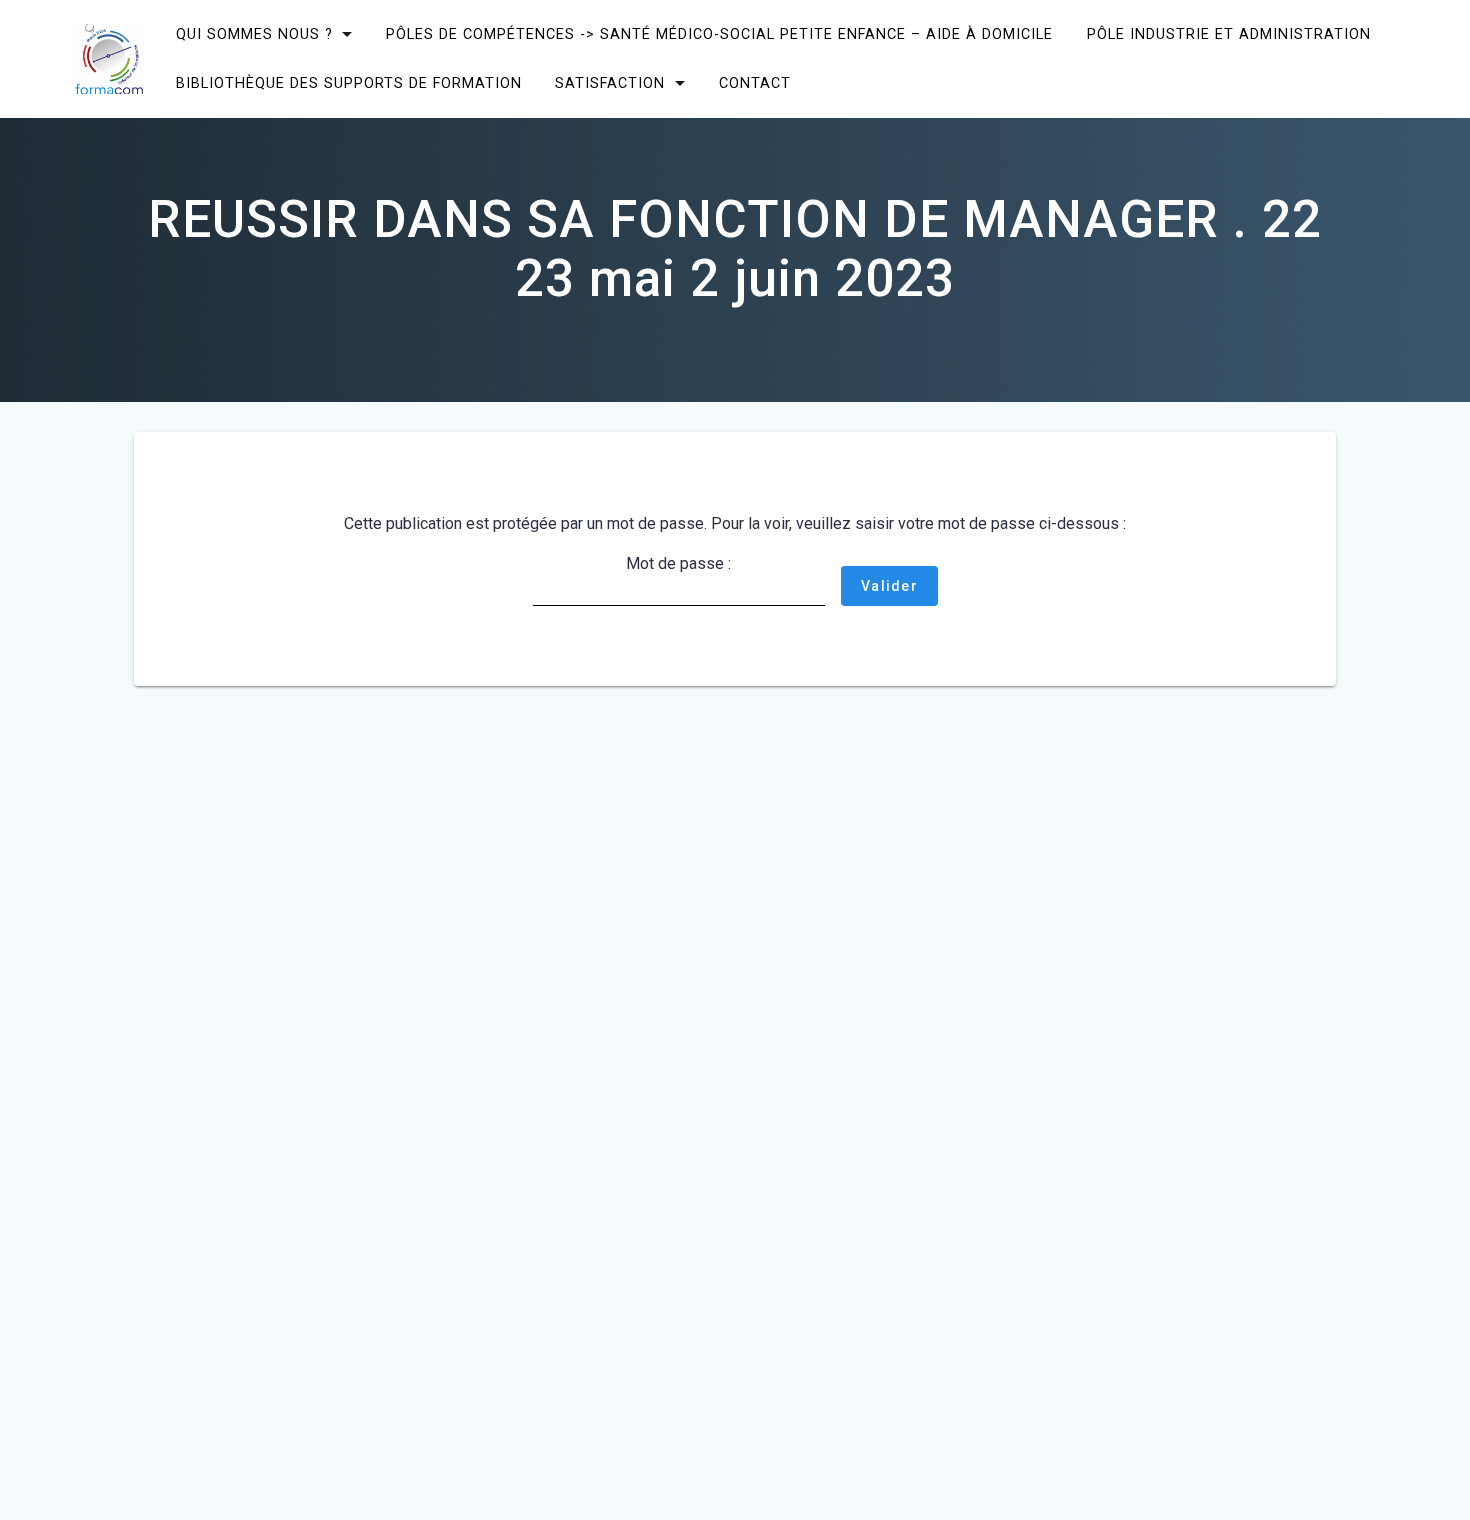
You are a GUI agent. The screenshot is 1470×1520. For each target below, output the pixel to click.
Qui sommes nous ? (253, 34)
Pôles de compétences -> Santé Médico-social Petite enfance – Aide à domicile (719, 34)
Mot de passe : (678, 563)
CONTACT (755, 83)
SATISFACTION (610, 83)
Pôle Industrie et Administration (1229, 34)
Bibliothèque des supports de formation (348, 83)
